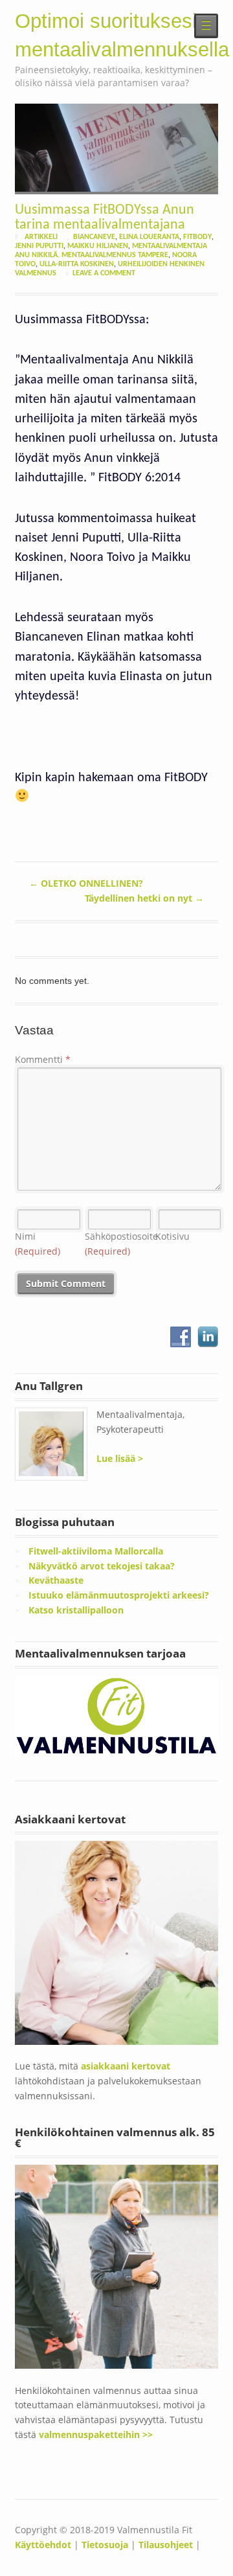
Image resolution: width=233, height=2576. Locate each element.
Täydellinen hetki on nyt (144, 898)
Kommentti (43, 1059)
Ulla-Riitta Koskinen (77, 264)
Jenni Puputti (39, 246)
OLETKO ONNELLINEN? (86, 883)
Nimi (38, 1244)
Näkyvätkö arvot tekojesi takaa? (102, 1566)
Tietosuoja (105, 2545)
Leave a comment (104, 273)
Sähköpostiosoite (121, 1244)
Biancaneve (94, 237)
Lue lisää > (120, 1458)
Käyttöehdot (43, 2545)
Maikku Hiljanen (98, 246)
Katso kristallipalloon (76, 1610)
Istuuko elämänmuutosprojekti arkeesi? (119, 1595)
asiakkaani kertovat (126, 2066)
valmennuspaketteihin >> (96, 2434)
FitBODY (197, 237)
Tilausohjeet (166, 2545)
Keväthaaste (56, 1580)
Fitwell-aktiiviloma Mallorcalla (96, 1551)
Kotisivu (172, 1236)
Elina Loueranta (149, 237)
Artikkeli (41, 237)
